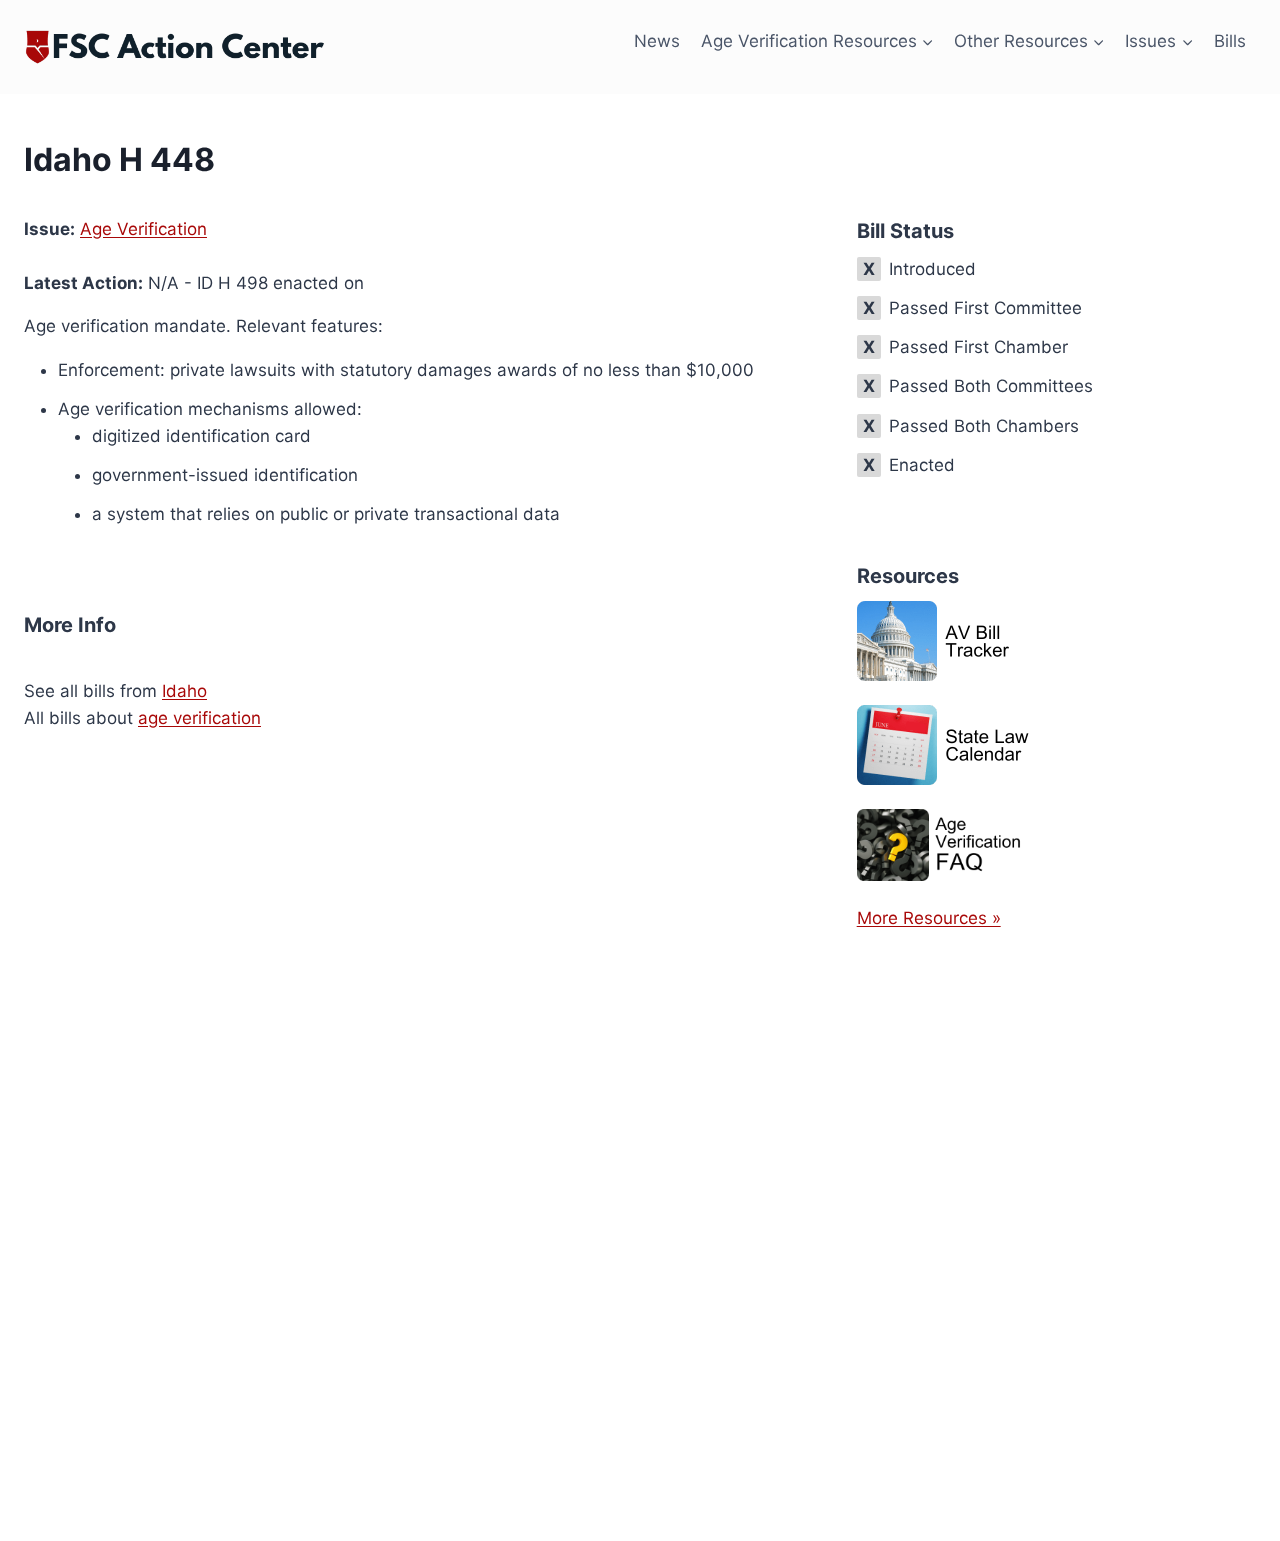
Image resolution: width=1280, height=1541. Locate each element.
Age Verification (143, 229)
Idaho (184, 691)
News (657, 41)
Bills (1230, 41)
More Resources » (929, 918)
